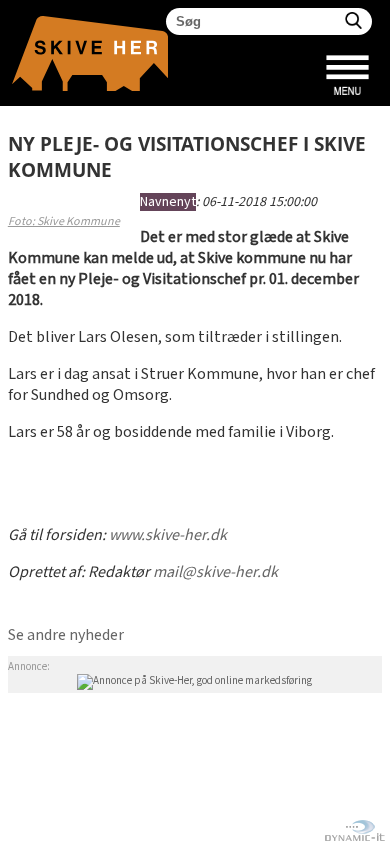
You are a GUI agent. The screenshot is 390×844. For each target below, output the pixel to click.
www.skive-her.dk (168, 535)
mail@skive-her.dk (215, 572)
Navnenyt (168, 202)
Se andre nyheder (66, 635)
